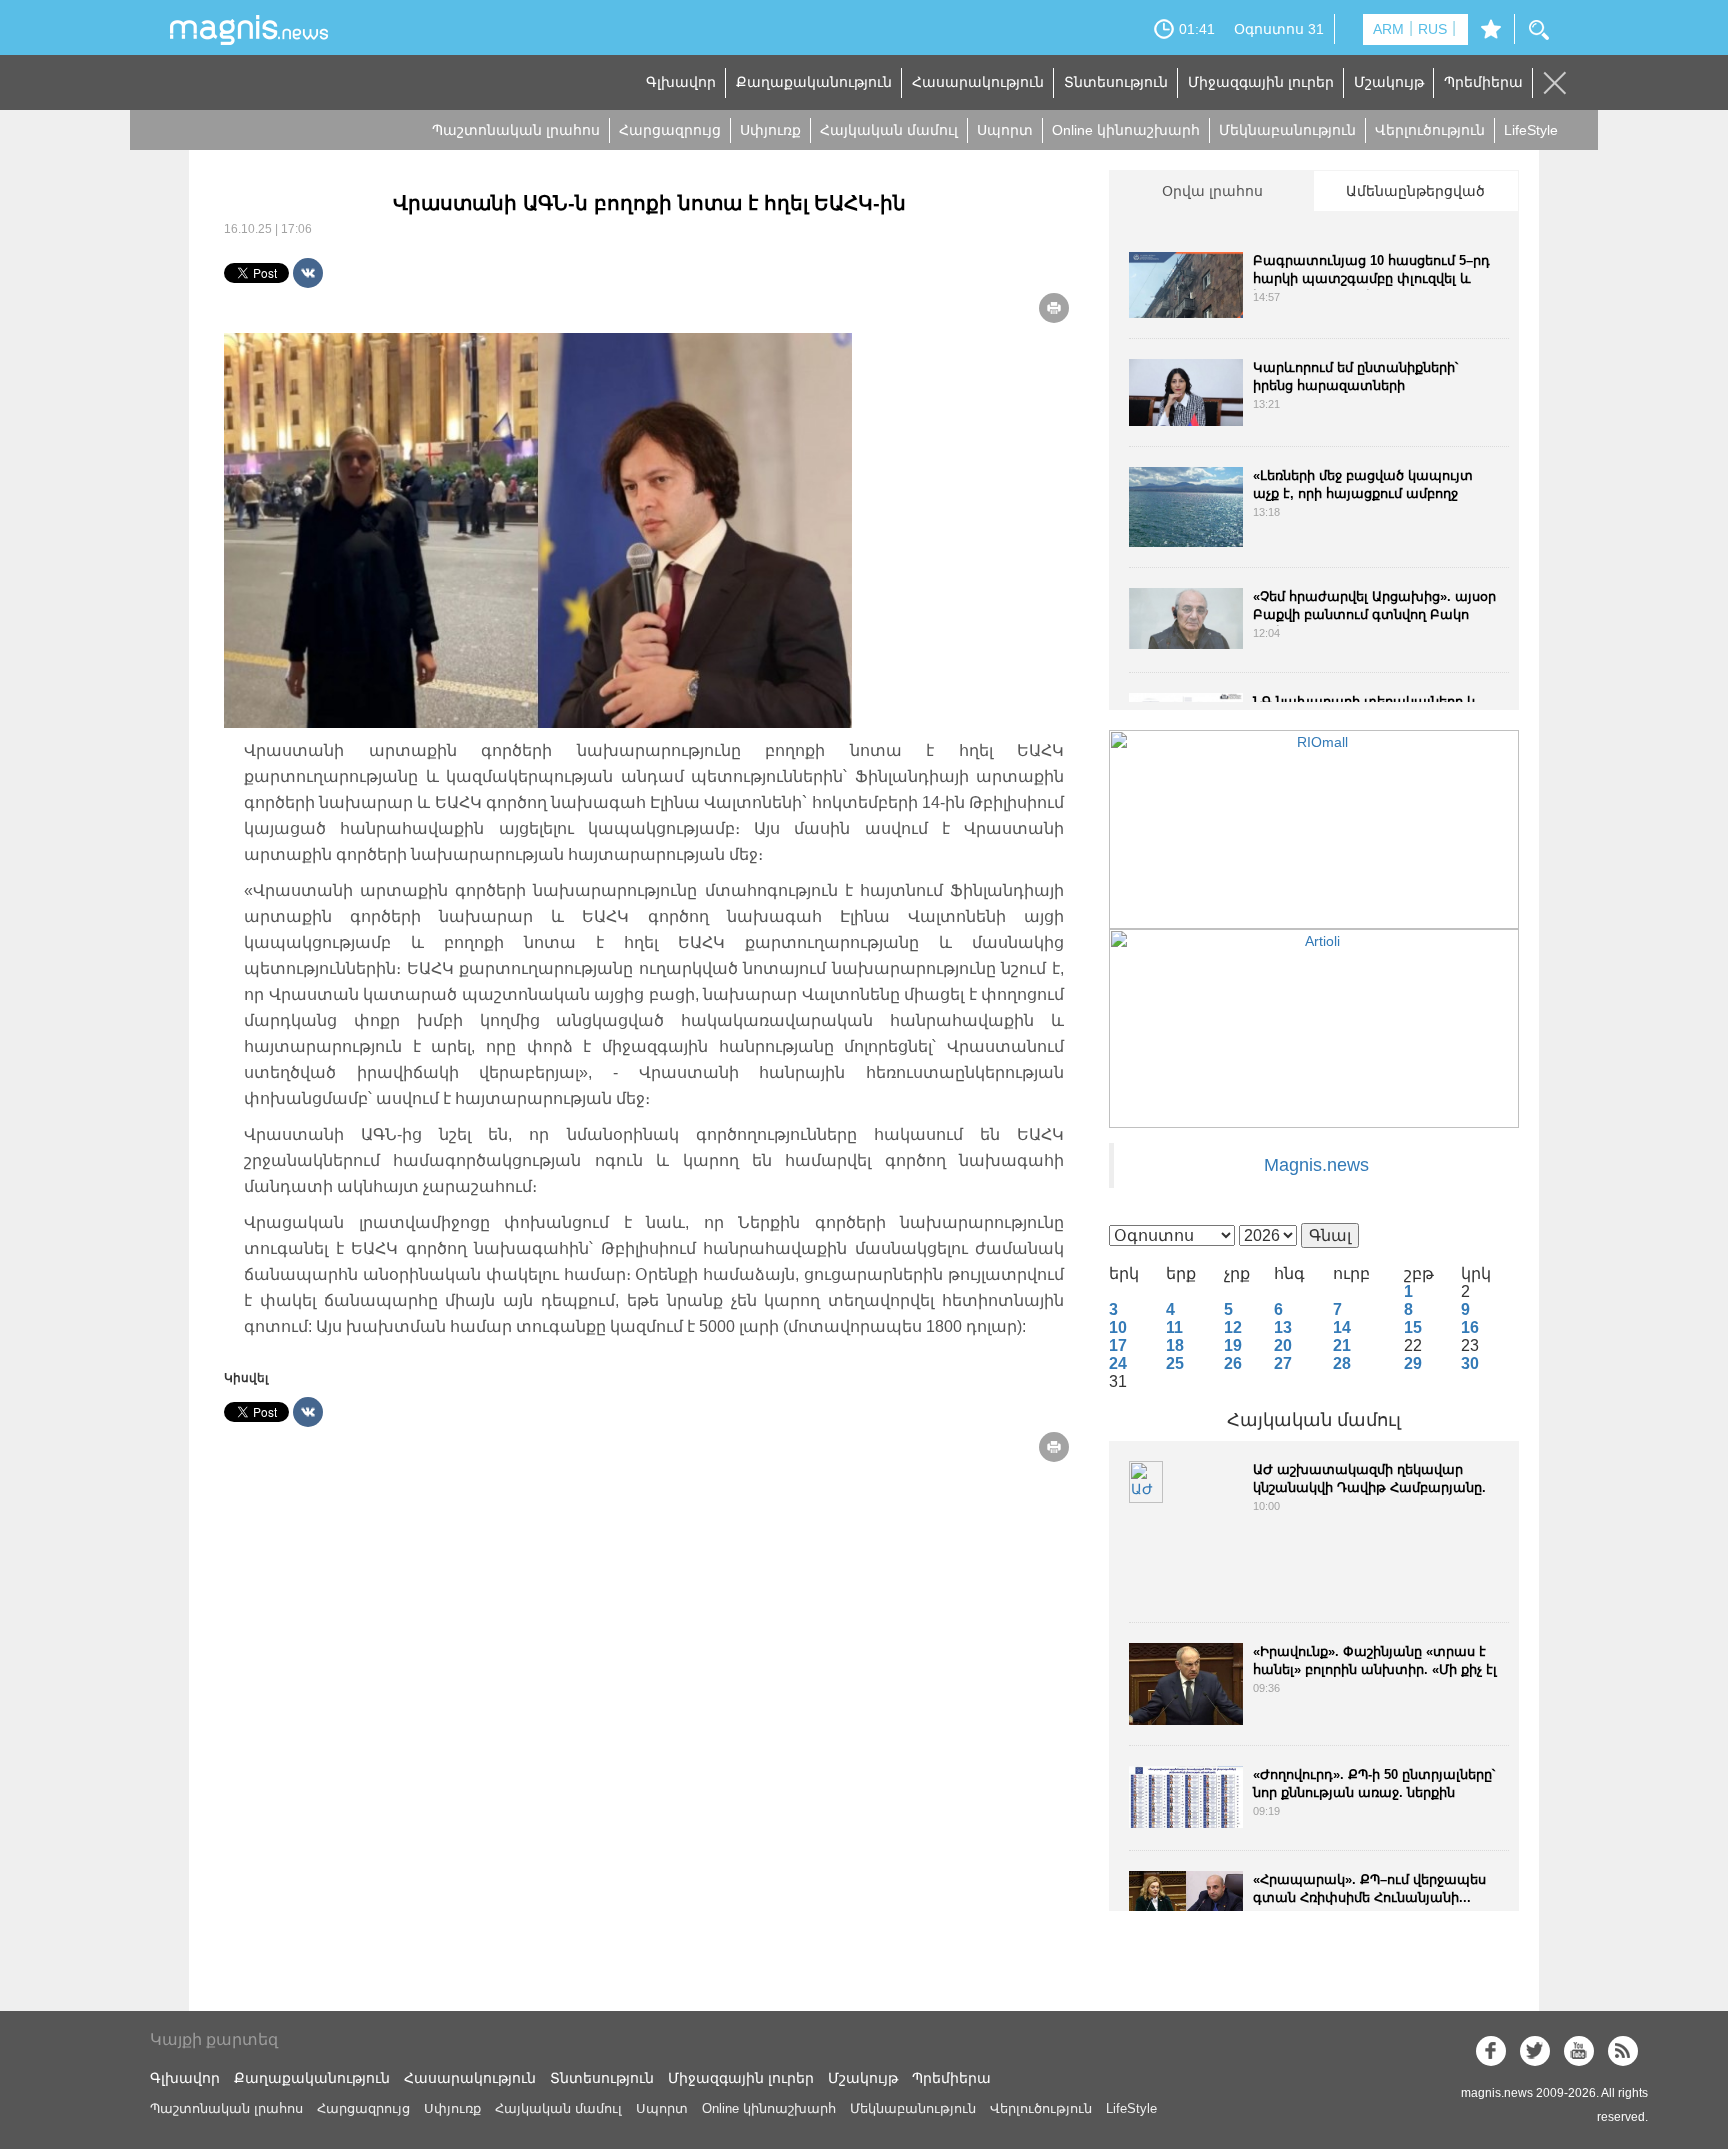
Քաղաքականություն (814, 82)
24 (1118, 1363)
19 (1233, 1345)
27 (1283, 1363)
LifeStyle (1531, 130)
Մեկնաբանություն (1287, 130)
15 (1413, 1327)
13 (1283, 1327)
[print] (1054, 308)
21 (1342, 1345)
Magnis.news (1316, 1165)
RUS (1432, 29)
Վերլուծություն (1430, 130)
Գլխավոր (681, 82)
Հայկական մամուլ (889, 130)
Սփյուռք (770, 130)
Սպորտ (1005, 130)
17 (1118, 1345)
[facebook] (1491, 2051)
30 (1470, 1363)
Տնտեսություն (1116, 82)
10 (1118, 1327)
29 (1413, 1363)
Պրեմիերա (1483, 82)
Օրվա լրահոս (1212, 191)
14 (1342, 1327)
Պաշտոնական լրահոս (516, 130)
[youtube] (1579, 2051)
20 (1283, 1345)
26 (1233, 1363)
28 (1342, 1363)
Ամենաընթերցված (1415, 191)
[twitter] (1535, 2051)
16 (1470, 1327)
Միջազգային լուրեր (1261, 82)
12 (1233, 1327)
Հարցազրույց (670, 130)
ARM (1388, 29)
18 (1175, 1345)
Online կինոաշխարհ (1126, 130)
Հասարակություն (978, 82)
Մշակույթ (1389, 82)
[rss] (1623, 2051)
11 (1174, 1327)
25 (1175, 1363)
